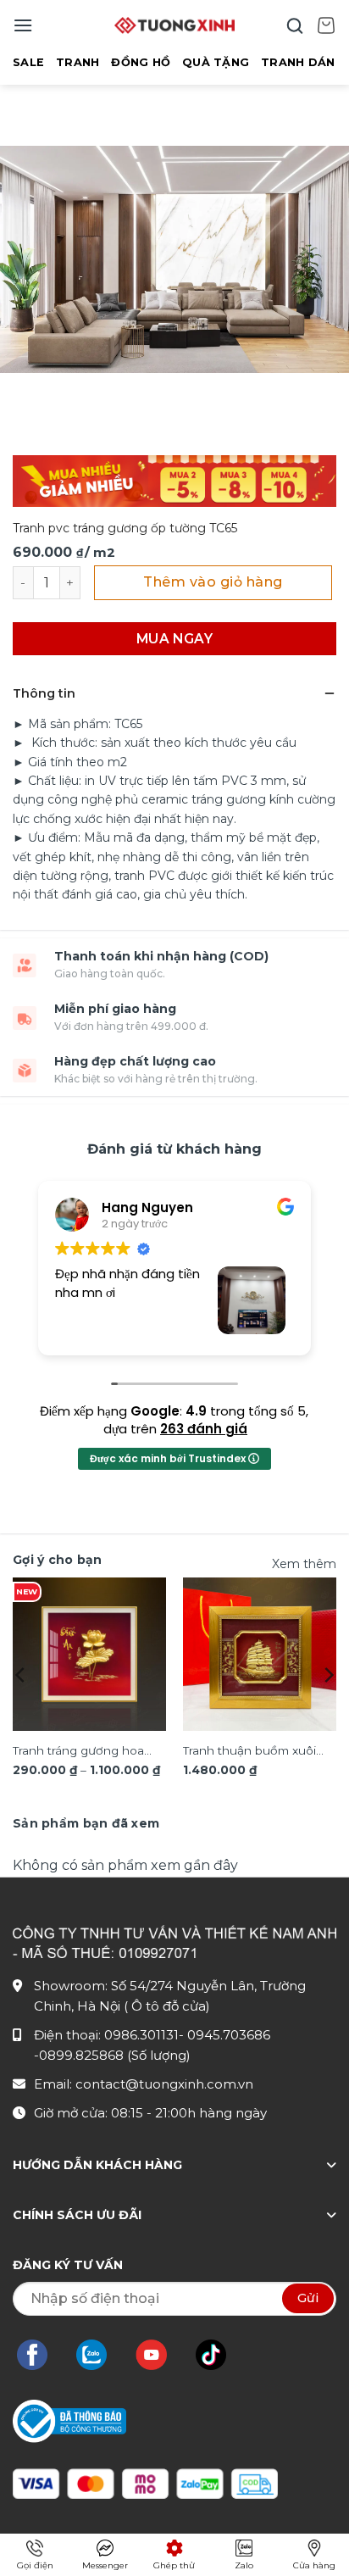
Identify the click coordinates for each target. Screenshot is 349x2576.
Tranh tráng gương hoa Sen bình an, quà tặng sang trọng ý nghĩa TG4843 (78, 1752)
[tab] (86, 1823)
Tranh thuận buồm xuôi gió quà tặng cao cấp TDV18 (249, 1752)
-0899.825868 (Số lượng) (112, 2055)
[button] (23, 25)
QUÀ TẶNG (216, 62)
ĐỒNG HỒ (141, 62)
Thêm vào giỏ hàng (213, 582)
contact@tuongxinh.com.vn (164, 2084)
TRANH (78, 62)
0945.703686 (229, 2035)
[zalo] (100, 2355)
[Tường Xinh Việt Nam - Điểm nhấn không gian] (174, 25)
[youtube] (160, 2355)
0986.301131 (141, 2035)
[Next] (328, 1675)
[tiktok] (219, 2355)
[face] (41, 2355)
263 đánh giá (204, 1429)
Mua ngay (175, 639)
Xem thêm (304, 1564)
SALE (28, 62)
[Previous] (21, 1675)
